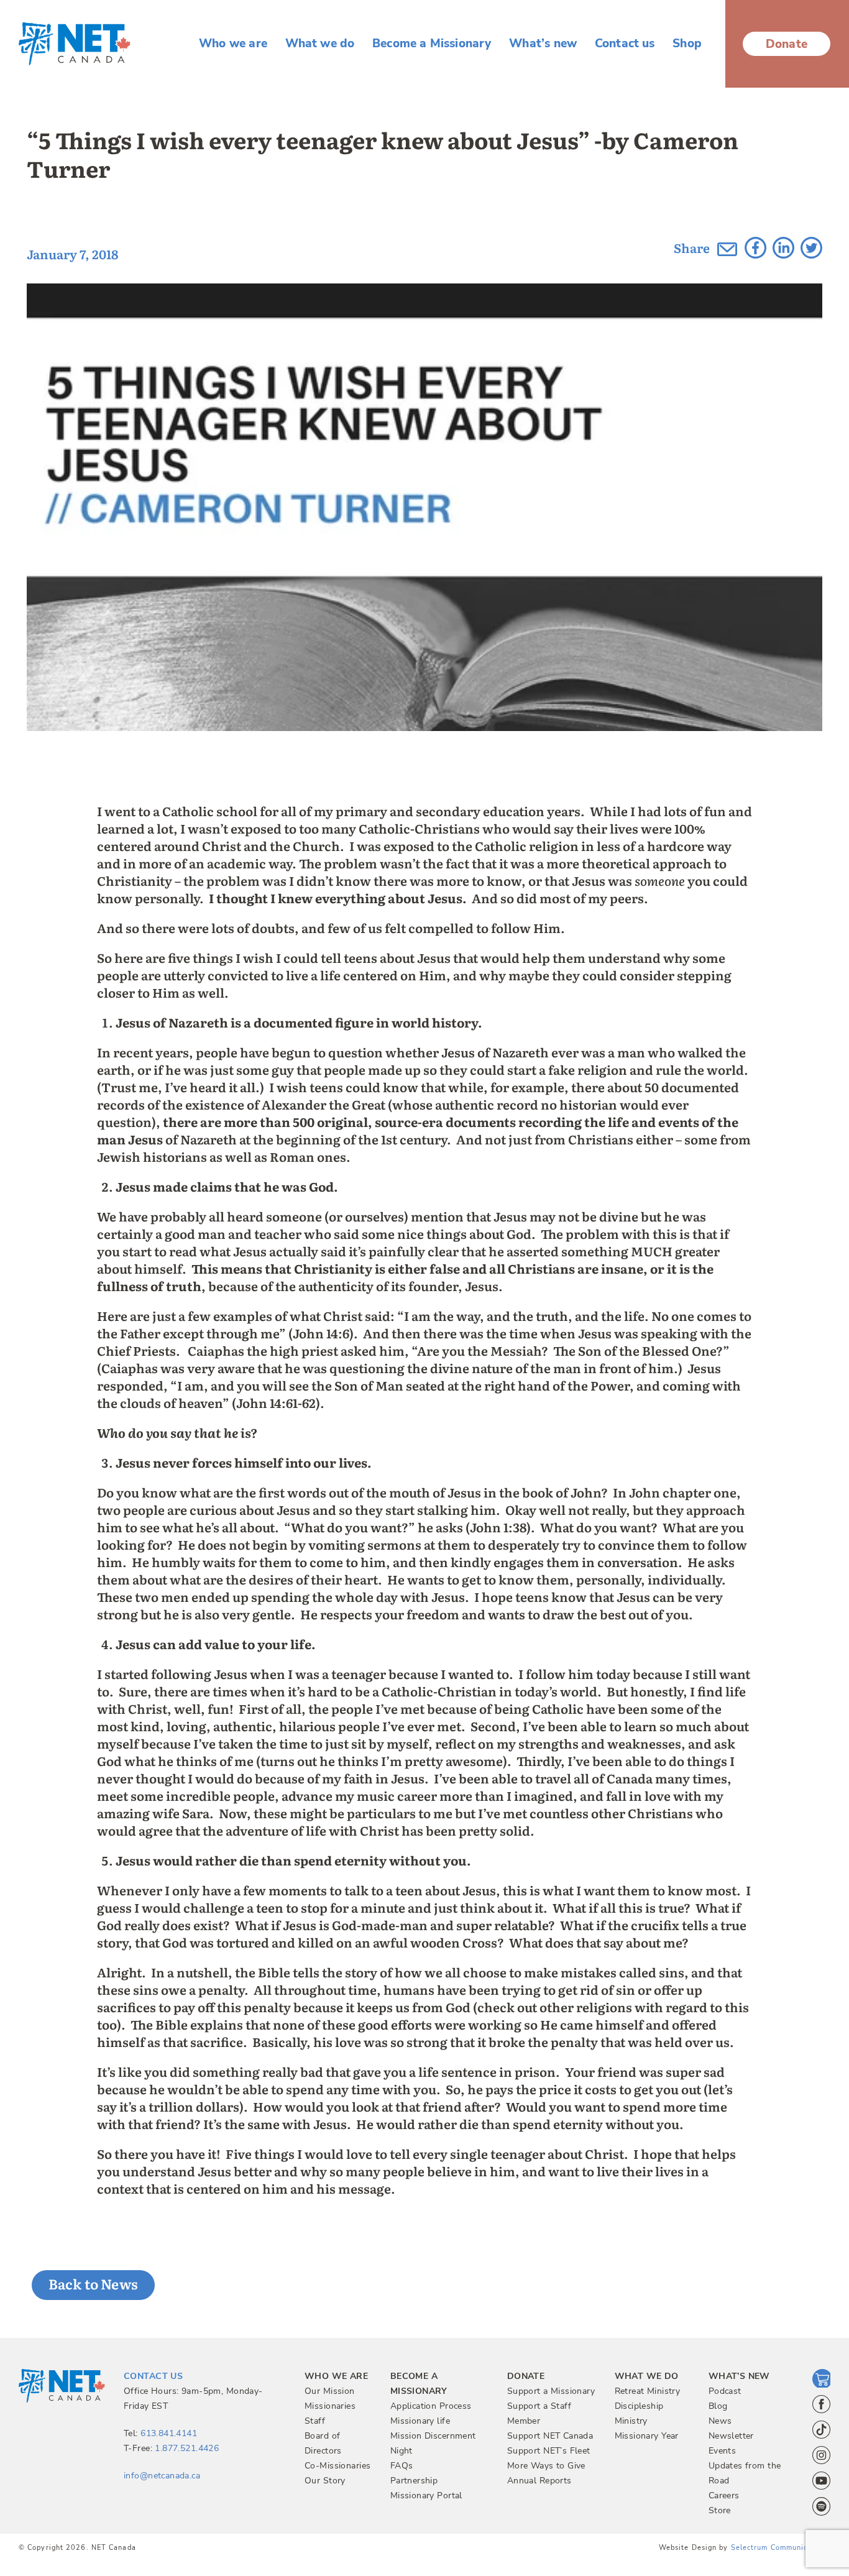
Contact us (625, 44)
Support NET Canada (550, 2436)
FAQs (402, 2466)
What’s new (543, 44)
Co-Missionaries (337, 2466)
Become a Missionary (432, 44)
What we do (320, 44)
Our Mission (330, 2391)
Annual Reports (539, 2481)
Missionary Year (647, 2436)
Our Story (325, 2481)
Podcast (725, 2391)
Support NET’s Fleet (549, 2451)
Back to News (94, 2284)
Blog (718, 2406)
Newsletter (731, 2436)
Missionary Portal (426, 2495)
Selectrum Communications (781, 2548)
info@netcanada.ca (162, 2476)
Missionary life (420, 2421)
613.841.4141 (169, 2433)
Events (723, 2451)
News (720, 2421)
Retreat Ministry (648, 2391)
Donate (787, 44)
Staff (315, 2421)
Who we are (233, 44)
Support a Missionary (551, 2391)
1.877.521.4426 (187, 2448)
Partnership (414, 2481)
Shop (687, 44)
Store (720, 2510)
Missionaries (330, 2406)
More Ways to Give (546, 2466)
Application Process (431, 2406)
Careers (724, 2495)
